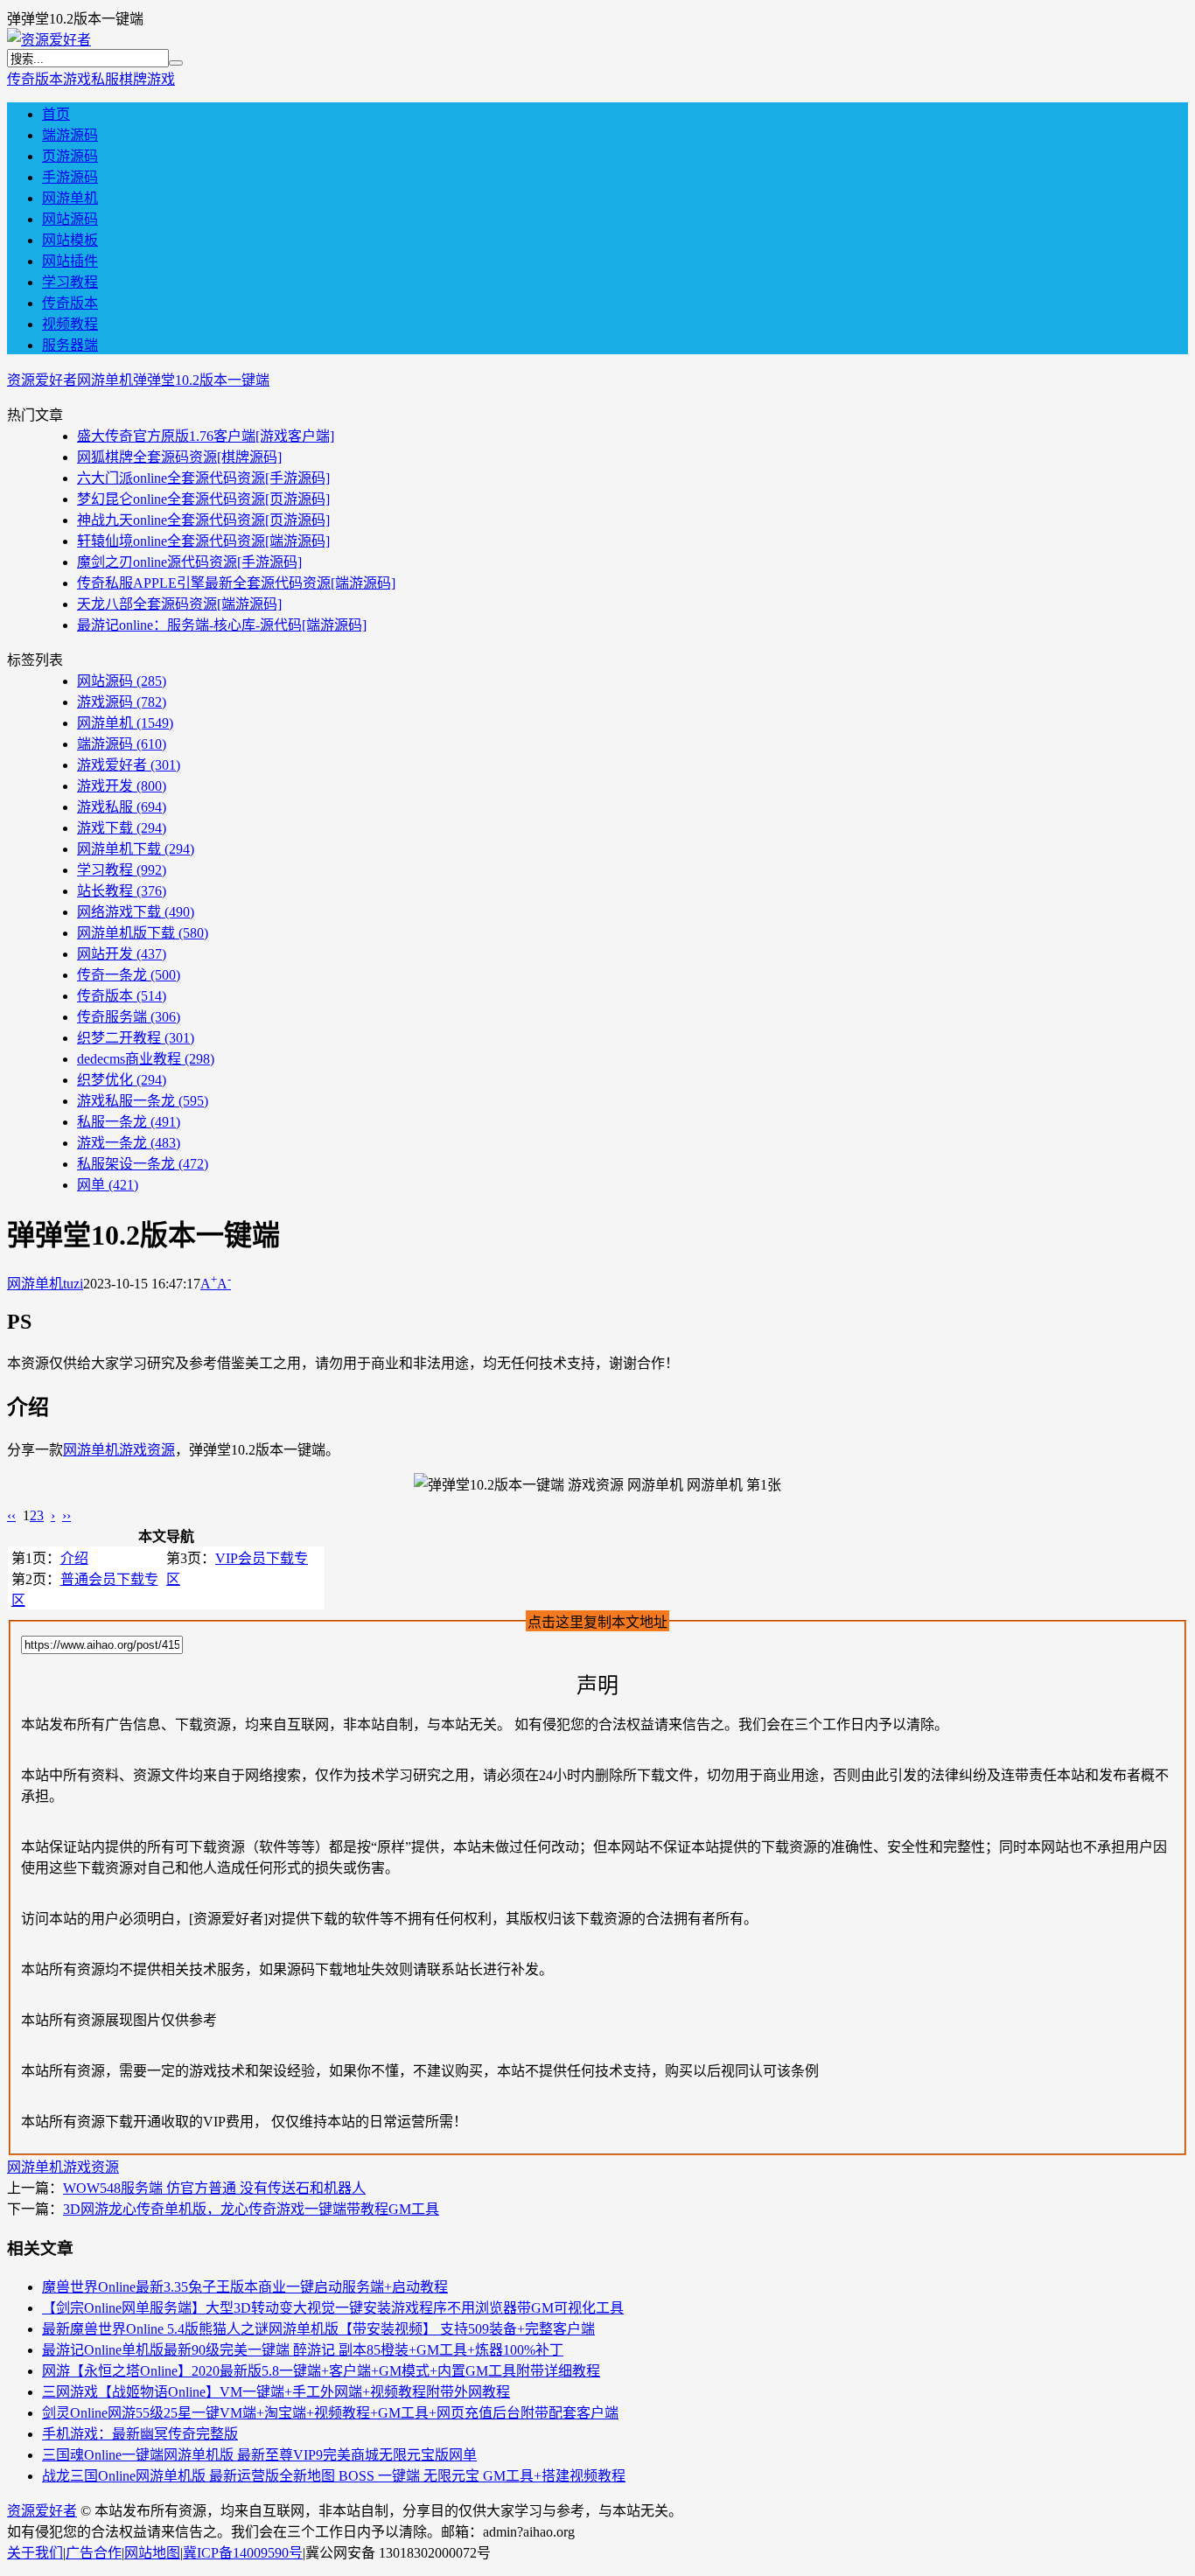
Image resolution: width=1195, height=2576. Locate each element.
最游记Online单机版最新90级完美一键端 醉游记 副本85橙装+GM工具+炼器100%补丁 (303, 2350)
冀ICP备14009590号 (243, 2553)
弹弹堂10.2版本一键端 (201, 380)
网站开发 (122, 954)
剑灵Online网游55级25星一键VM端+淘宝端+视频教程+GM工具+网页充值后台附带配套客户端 (330, 2413)
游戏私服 (91, 79)
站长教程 (122, 891)
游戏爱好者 (129, 765)
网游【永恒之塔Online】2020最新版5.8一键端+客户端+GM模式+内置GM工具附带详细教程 (321, 2371)
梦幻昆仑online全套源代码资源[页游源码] (203, 499)
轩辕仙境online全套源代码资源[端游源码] (203, 541)
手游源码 (70, 177)
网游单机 (70, 198)
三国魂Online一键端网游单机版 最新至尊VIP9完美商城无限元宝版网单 (259, 2455)
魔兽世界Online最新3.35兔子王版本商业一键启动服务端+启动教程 (245, 2287)
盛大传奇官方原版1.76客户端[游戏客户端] (206, 436)
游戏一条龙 (129, 1143)
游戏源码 (122, 702)
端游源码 (70, 135)
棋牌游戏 (147, 79)
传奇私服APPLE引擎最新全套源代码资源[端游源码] (236, 583)
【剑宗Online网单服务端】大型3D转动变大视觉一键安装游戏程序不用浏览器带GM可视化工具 (333, 2308)
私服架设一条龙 (143, 1164)
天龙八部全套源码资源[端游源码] (179, 604)
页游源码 (70, 156)
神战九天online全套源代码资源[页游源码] (203, 520)
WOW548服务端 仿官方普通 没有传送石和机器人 (214, 2188)
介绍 (74, 1558)
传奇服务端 (129, 1017)
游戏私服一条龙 (143, 1101)
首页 (56, 114)
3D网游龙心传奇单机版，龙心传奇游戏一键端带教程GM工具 (251, 2209)
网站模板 (70, 240)
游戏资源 (147, 1450)
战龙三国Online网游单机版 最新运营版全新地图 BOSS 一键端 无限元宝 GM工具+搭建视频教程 (334, 2476)
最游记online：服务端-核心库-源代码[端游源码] (222, 625)
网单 (108, 1185)
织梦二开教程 (136, 1038)
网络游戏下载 (136, 912)
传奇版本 (35, 79)
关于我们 (35, 2553)
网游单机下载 (136, 849)
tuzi (73, 1284)
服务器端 (70, 345)
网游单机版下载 (143, 933)
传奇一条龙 (129, 975)
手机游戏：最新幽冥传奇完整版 (140, 2434)
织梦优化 (122, 1080)
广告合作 (94, 2553)
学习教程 (70, 282)
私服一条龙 (129, 1122)
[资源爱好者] (49, 40)
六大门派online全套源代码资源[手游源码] (203, 478)
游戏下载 (122, 828)
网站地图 (152, 2553)
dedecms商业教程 (146, 1059)
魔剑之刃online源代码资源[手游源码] (189, 562)
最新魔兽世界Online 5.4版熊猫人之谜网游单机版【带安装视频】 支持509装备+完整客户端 (318, 2329)
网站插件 (70, 261)
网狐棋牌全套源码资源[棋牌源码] (179, 457)
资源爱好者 (42, 380)
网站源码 (70, 219)
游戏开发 (122, 786)
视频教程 (70, 324)
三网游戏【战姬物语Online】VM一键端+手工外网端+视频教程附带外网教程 (276, 2392)
